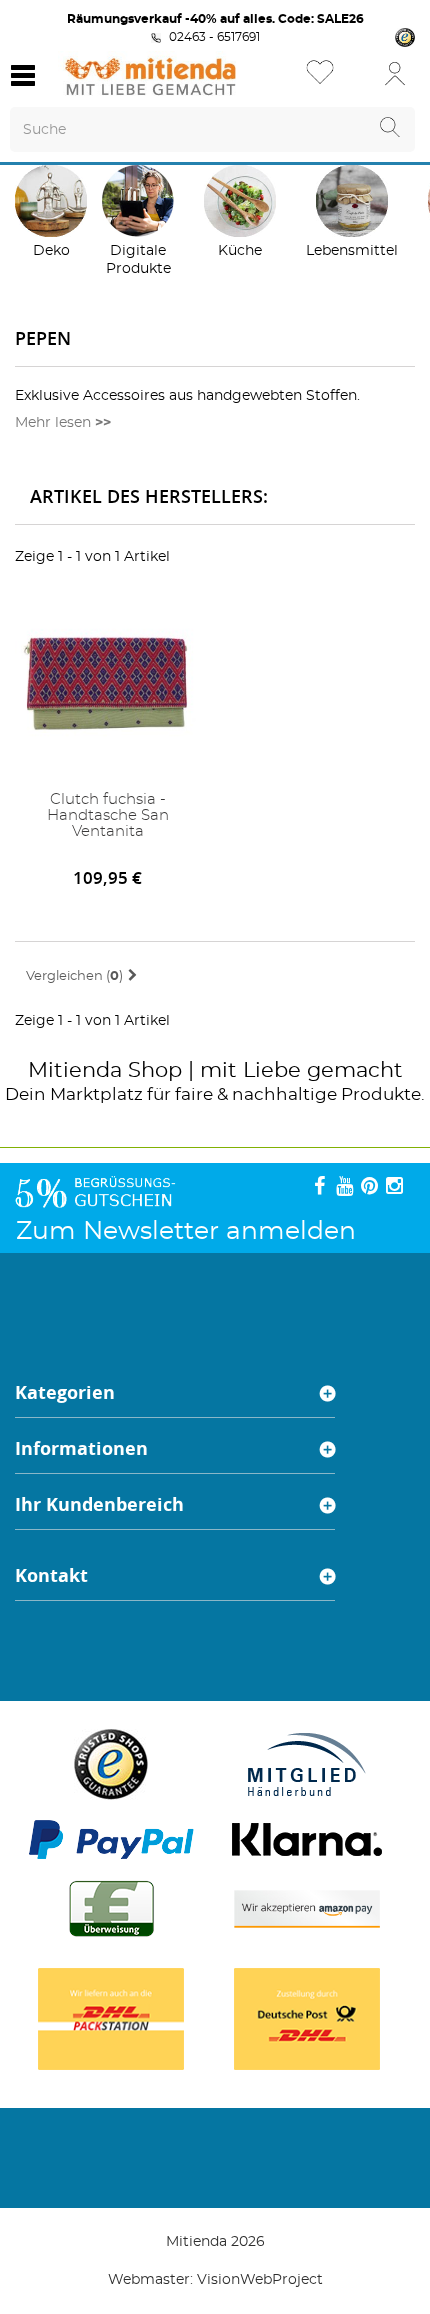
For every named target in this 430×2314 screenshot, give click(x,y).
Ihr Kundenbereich (99, 1504)
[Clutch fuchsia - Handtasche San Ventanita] (107, 686)
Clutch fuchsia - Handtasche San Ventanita (108, 815)
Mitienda (75, 1070)
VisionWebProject (260, 2280)
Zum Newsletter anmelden (186, 1231)
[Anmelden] (395, 72)
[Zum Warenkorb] (355, 79)
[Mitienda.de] (150, 76)
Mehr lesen (53, 423)
